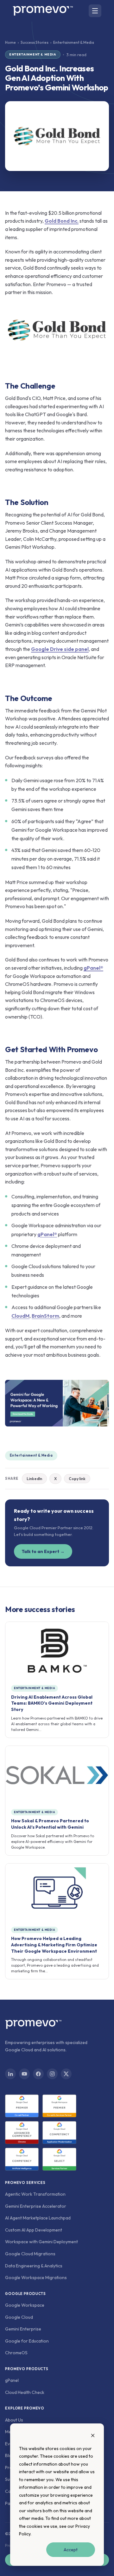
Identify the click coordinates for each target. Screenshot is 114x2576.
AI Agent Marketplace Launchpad (38, 2218)
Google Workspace (25, 2305)
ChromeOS (16, 2353)
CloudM (20, 1316)
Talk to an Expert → (43, 1551)
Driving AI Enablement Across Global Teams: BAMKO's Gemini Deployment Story (52, 1703)
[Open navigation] (95, 11)
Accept (71, 2550)
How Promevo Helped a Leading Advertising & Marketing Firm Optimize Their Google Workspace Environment (54, 1945)
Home (10, 42)
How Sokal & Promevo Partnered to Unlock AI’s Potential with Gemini (50, 1824)
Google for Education (27, 2341)
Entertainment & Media (31, 1455)
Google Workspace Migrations (36, 2278)
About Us (14, 2420)
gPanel (12, 2380)
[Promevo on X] (66, 2074)
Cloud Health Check (25, 2392)
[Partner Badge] (22, 2106)
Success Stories (35, 42)
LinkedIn (34, 1479)
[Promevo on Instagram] (52, 2074)
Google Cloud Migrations (30, 2254)
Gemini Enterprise (23, 2329)
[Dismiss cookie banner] (93, 2436)
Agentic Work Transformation (35, 2194)
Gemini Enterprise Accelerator (36, 2206)
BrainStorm (45, 1316)
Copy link (77, 1479)
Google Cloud (19, 2317)
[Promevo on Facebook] (38, 2074)
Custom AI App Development (34, 2230)
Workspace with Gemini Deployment (41, 2242)
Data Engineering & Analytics (34, 2266)
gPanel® (47, 1234)
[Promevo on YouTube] (24, 2074)
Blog (10, 2455)
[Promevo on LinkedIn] (10, 2074)
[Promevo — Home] (43, 11)
